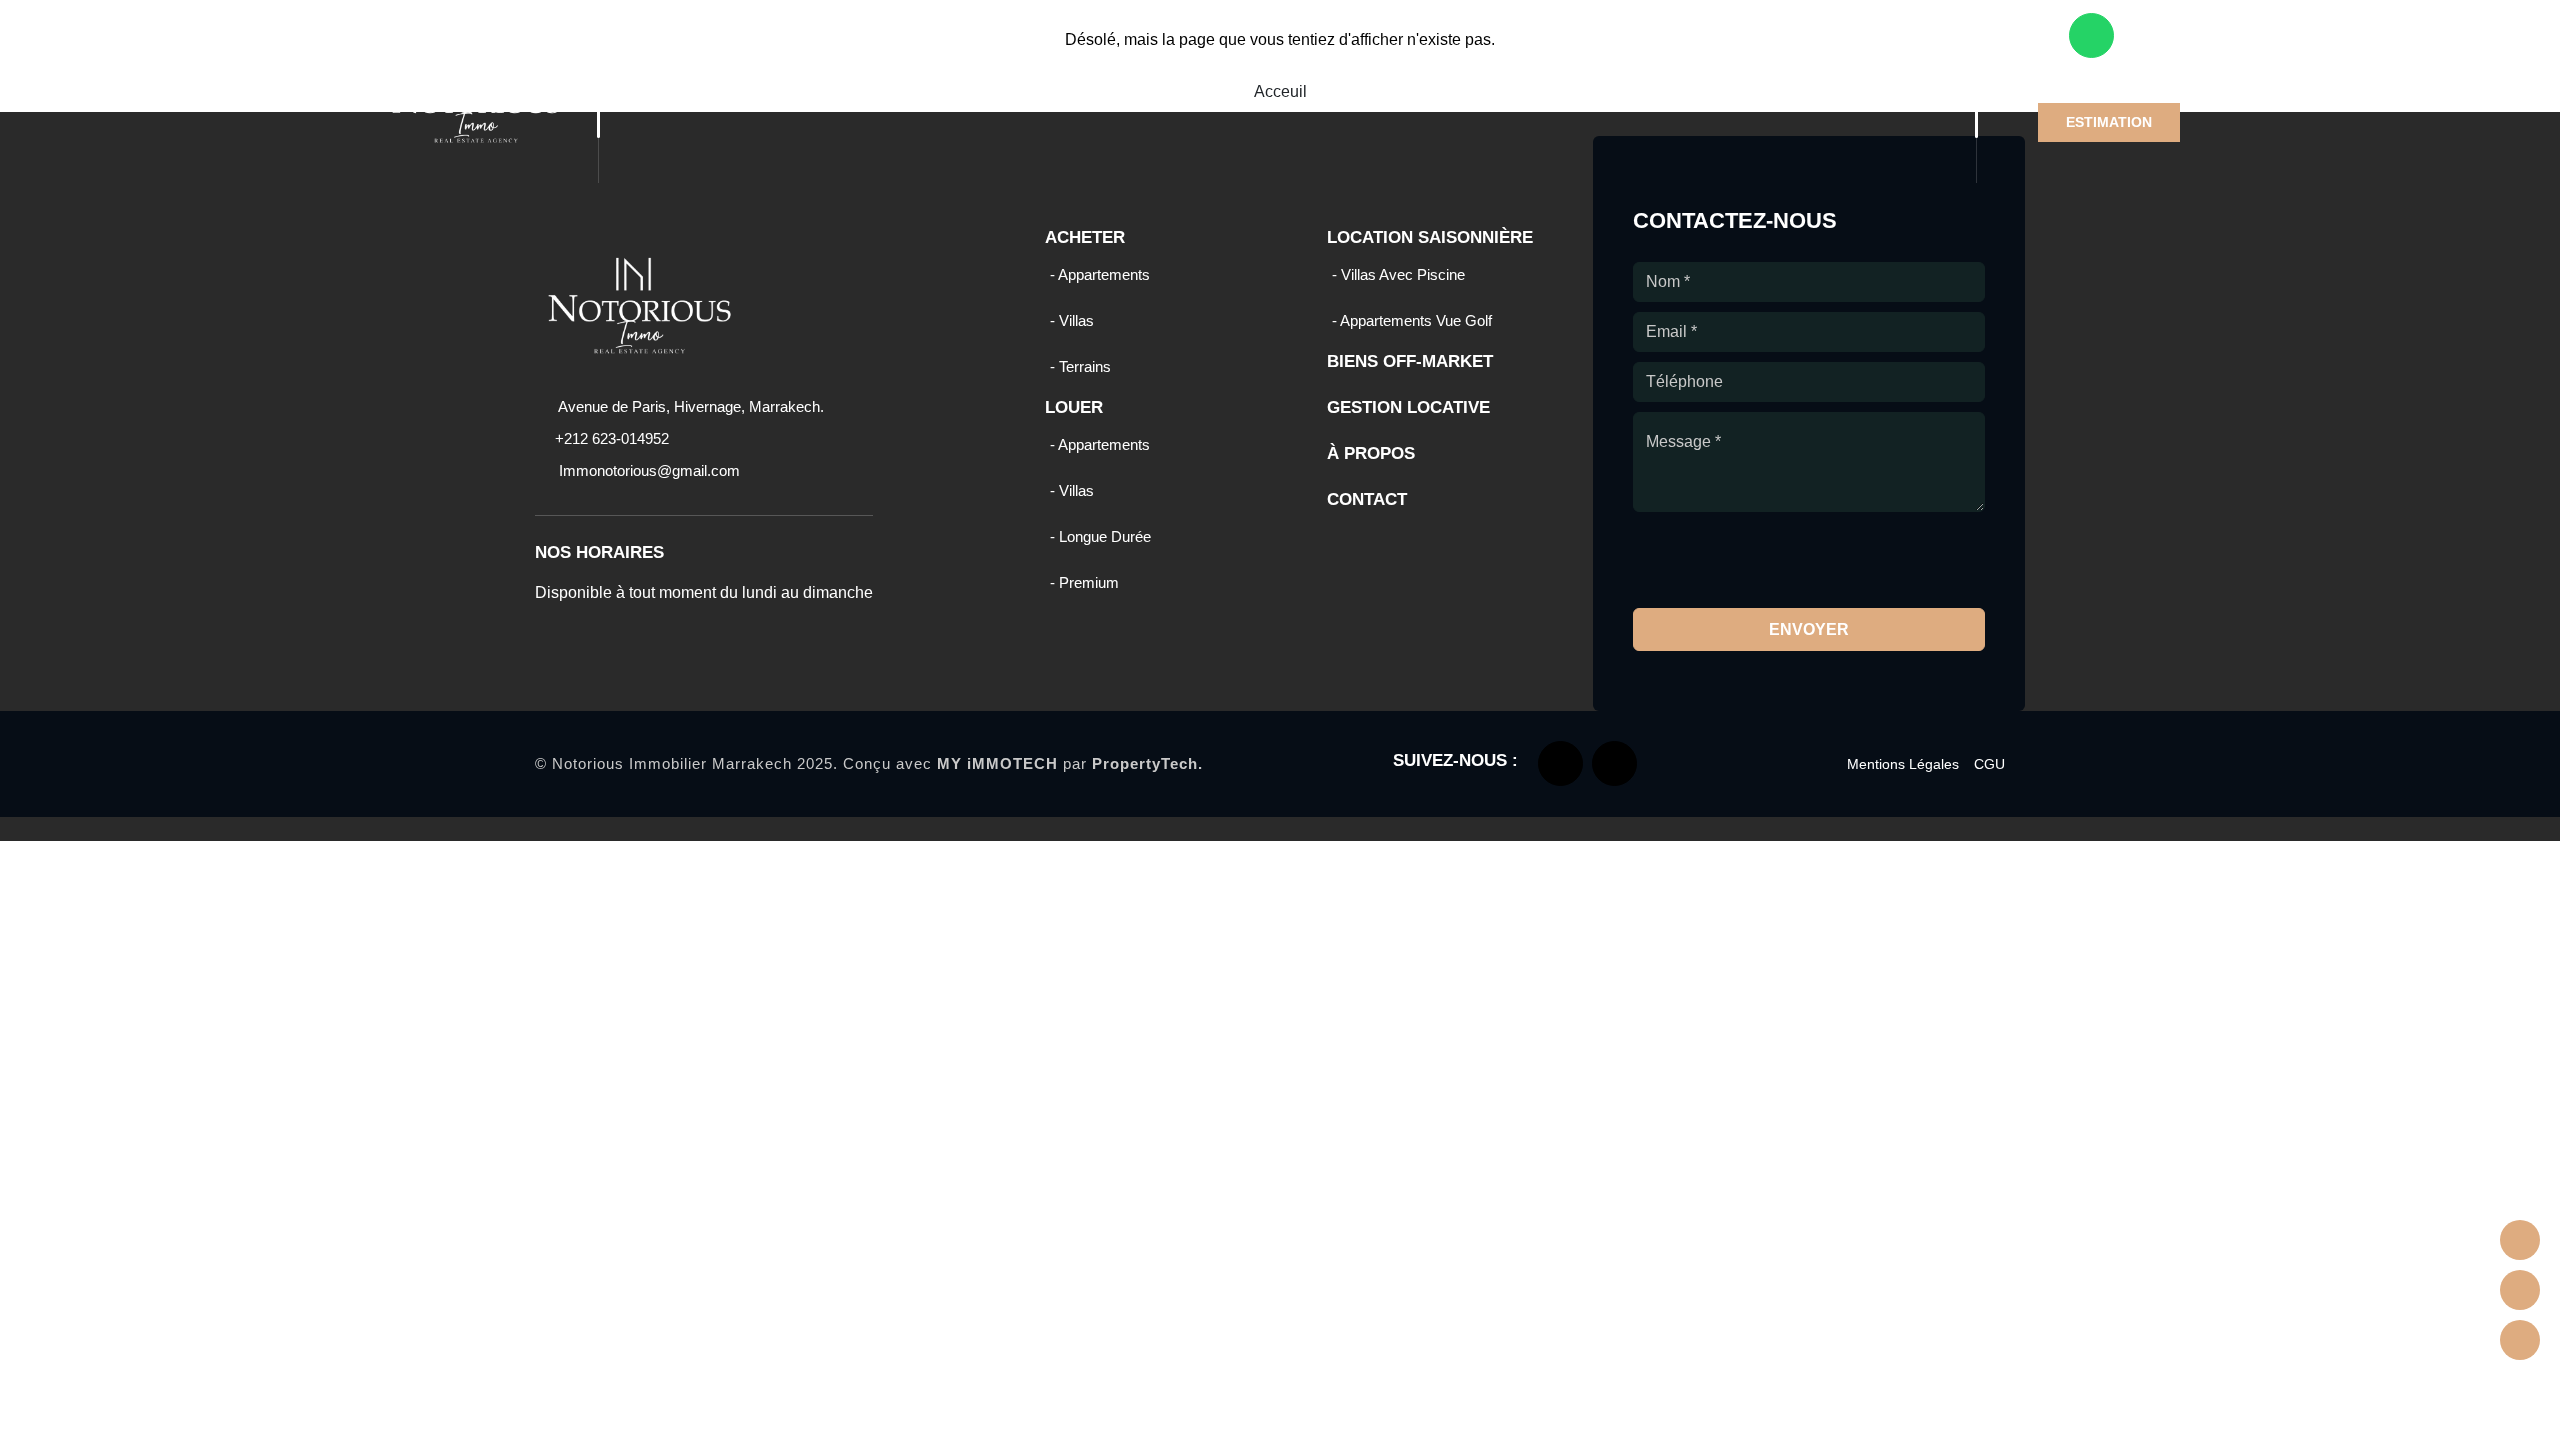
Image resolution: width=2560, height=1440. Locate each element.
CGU (1989, 764)
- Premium (1084, 582)
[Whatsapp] (2520, 1240)
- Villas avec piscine (1398, 274)
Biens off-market (1376, 54)
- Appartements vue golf (1412, 320)
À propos (1695, 54)
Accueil (799, 54)
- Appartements (1100, 274)
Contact (1797, 54)
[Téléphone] (2520, 1290)
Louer (999, 54)
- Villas (1072, 320)
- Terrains (1080, 366)
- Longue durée (1100, 536)
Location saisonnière (1162, 54)
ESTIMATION (2109, 122)
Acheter (895, 54)
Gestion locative (1554, 54)
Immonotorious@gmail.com (647, 470)
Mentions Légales (1903, 764)
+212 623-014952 (612, 438)
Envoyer (1809, 629)
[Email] (2520, 1340)
